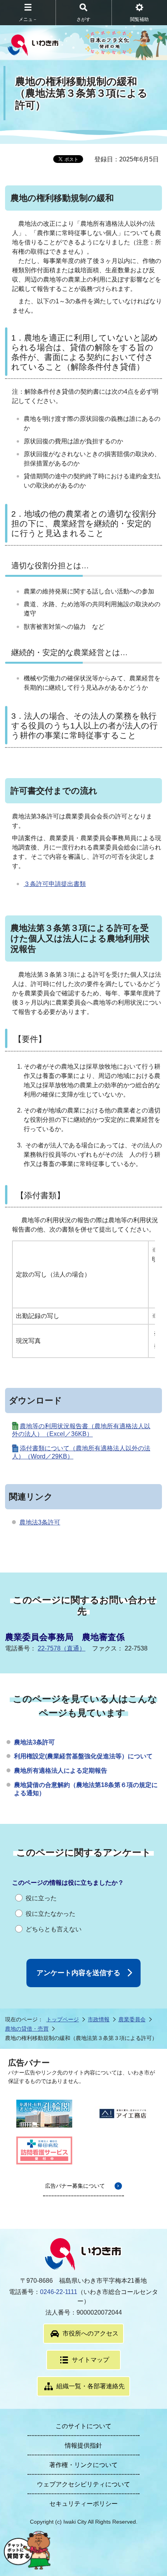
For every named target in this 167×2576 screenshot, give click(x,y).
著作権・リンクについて (83, 2465)
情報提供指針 (83, 2445)
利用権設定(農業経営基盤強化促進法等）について (83, 1756)
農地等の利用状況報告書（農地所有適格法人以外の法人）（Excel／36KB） (81, 1430)
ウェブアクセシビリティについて (83, 2484)
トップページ (63, 2019)
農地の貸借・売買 (27, 2029)
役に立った (41, 1898)
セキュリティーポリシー (83, 2504)
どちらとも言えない (54, 1929)
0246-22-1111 (59, 2292)
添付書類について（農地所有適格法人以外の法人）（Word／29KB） (81, 1452)
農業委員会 (132, 2019)
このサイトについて (83, 2426)
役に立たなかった (50, 1914)
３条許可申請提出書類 (55, 884)
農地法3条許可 (40, 1522)
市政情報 (99, 2019)
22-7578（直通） (62, 1648)
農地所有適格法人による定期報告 (61, 1771)
